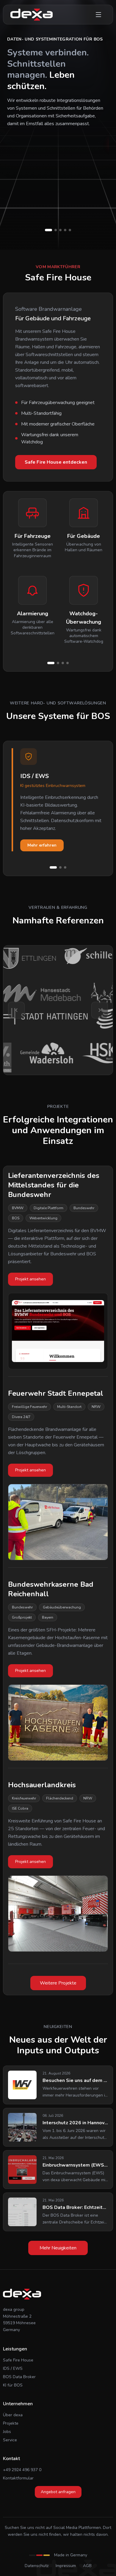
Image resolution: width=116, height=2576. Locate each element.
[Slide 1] (51, 663)
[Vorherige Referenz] (16, 1010)
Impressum (66, 2566)
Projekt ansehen (30, 1279)
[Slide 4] (68, 663)
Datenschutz (37, 2566)
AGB (87, 2566)
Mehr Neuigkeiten (58, 2248)
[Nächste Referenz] (100, 1010)
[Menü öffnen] (98, 15)
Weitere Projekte (58, 1983)
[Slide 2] (58, 663)
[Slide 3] (63, 663)
